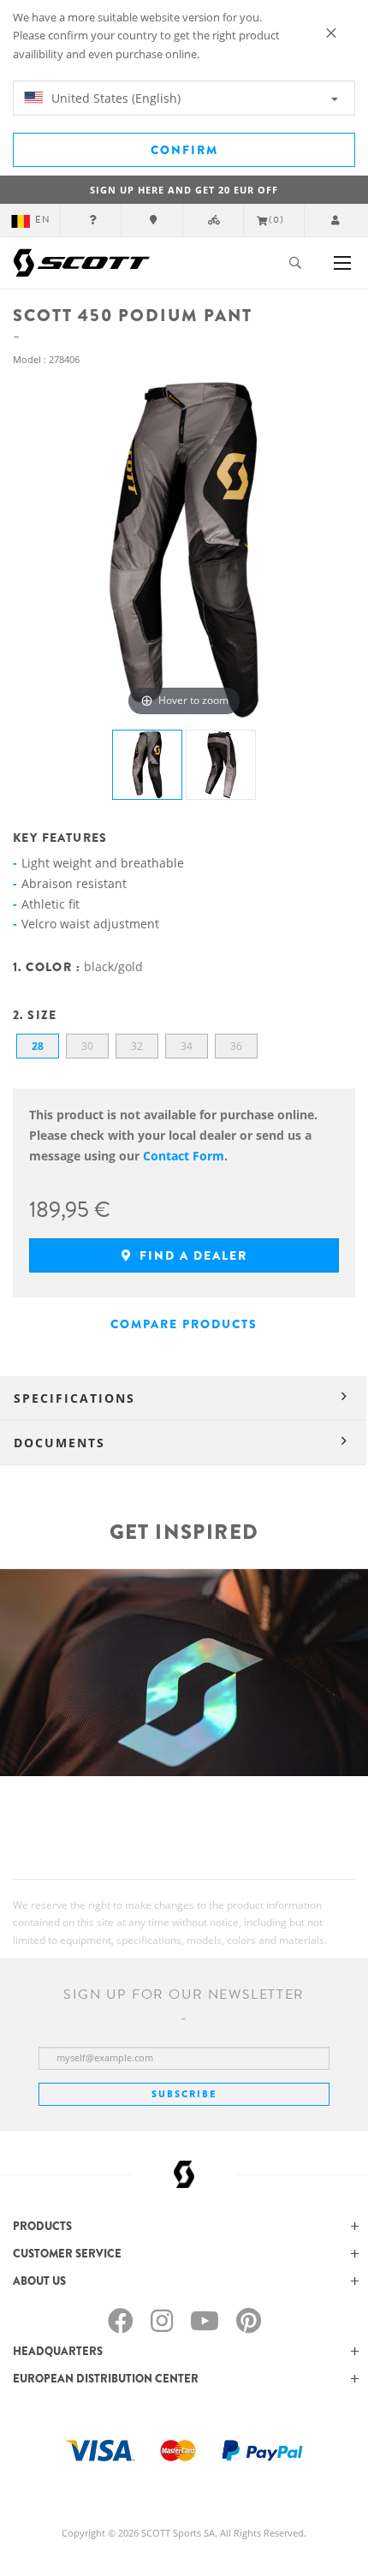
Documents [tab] (59, 1443)
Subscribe (184, 2094)
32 (137, 1046)
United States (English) (114, 98)
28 (38, 1046)
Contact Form (184, 1156)
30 (87, 1046)
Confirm (184, 150)
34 (187, 1046)
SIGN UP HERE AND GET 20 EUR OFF (184, 190)
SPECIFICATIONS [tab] (74, 1398)
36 (236, 1046)
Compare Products (184, 1324)
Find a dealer (191, 1255)
